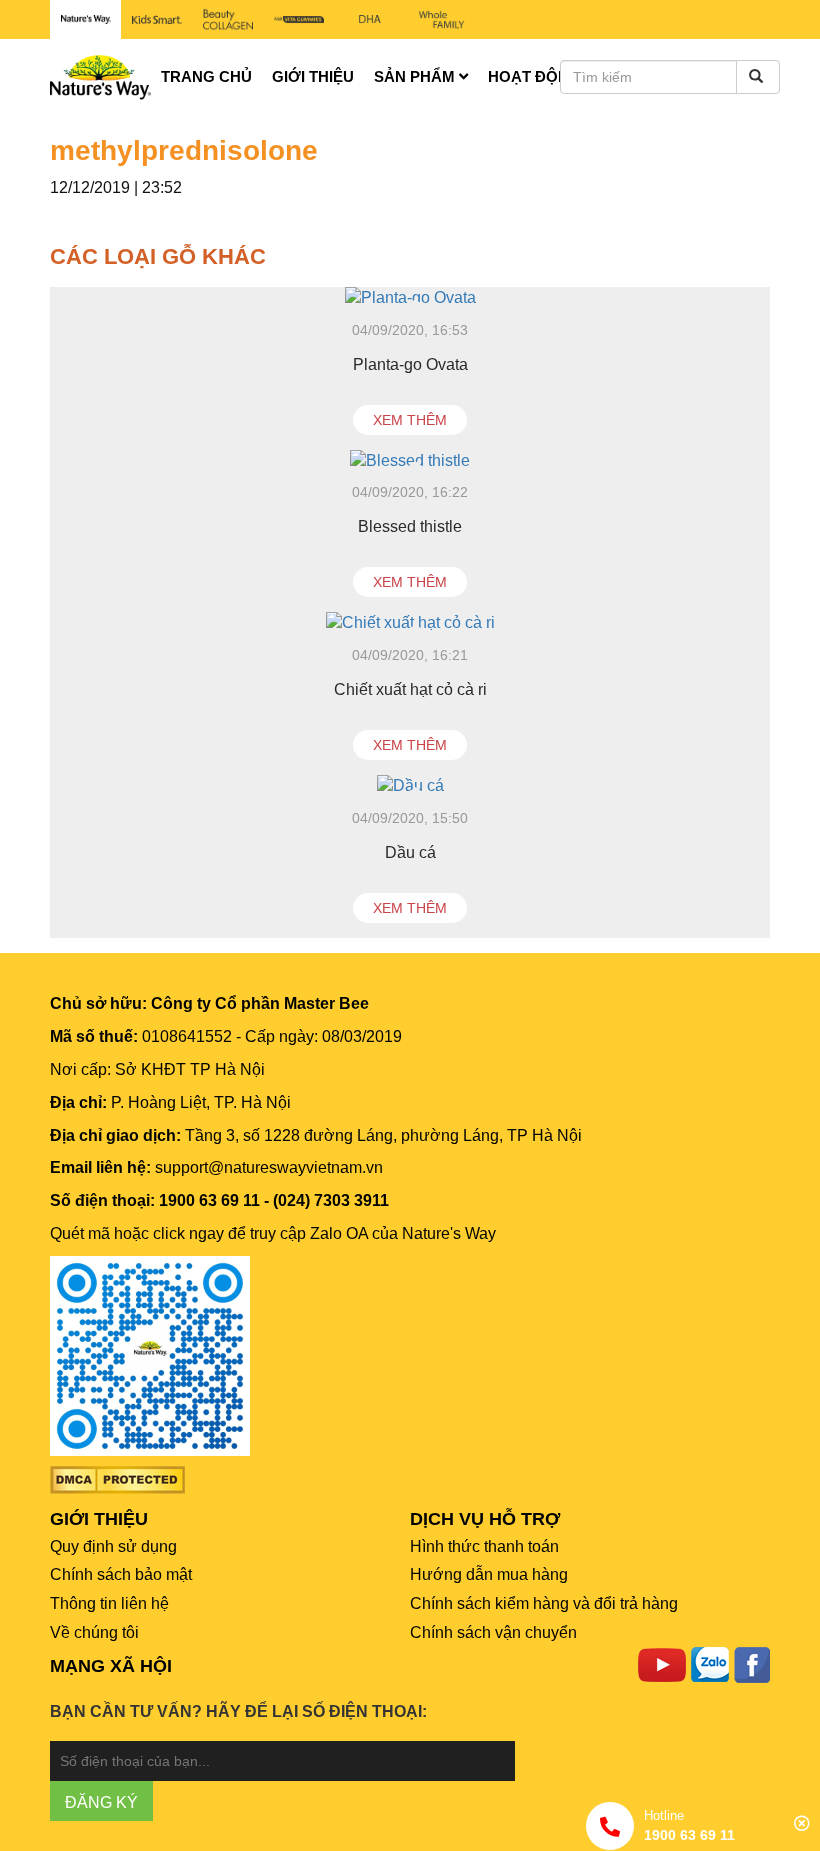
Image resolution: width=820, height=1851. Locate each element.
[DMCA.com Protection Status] (117, 1478)
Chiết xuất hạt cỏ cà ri (410, 689)
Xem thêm (410, 420)
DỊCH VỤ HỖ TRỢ (485, 1519)
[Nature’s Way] (85, 19)
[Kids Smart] (156, 19)
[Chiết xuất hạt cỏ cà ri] (410, 623)
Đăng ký (101, 1802)
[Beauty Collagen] (227, 19)
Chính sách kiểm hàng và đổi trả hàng (544, 1603)
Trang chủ (206, 76)
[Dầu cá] (410, 786)
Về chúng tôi (94, 1632)
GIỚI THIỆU (99, 1519)
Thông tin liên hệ (109, 1603)
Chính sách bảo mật (121, 1574)
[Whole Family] (441, 20)
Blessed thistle (410, 526)
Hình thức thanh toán (484, 1546)
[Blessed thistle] (410, 461)
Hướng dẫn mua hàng (489, 1574)
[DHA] (370, 19)
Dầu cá (410, 852)
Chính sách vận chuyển (493, 1632)
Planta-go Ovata (410, 364)
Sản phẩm (416, 76)
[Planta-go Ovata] (410, 298)
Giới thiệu (313, 76)
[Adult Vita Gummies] (299, 19)
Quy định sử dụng (113, 1546)
